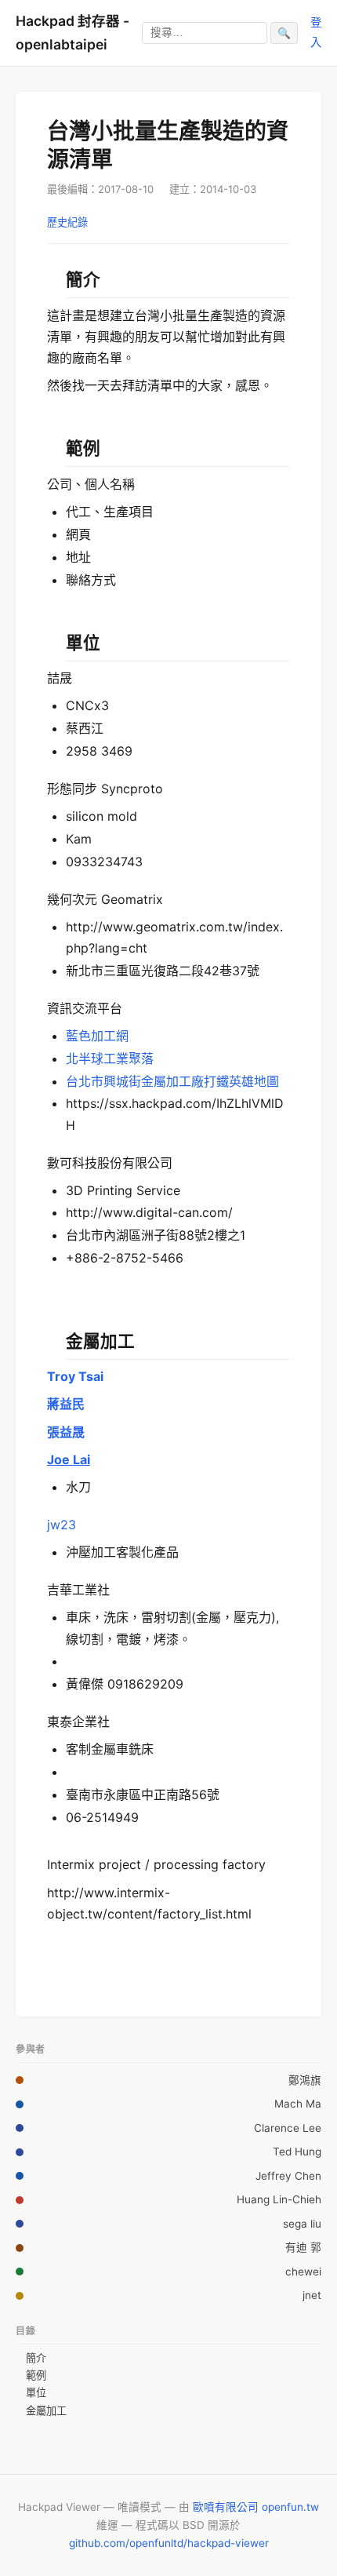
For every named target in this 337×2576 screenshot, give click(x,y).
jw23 (62, 1525)
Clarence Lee (288, 2128)
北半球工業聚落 (110, 1058)
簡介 (36, 2358)
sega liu (302, 2224)
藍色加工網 (97, 1036)
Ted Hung (297, 2152)
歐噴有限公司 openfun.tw (256, 2507)
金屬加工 (46, 2410)
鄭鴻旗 (305, 2080)
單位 (36, 2392)
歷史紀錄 (67, 222)
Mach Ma (298, 2104)
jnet (312, 2295)
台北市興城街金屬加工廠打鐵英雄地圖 (172, 1081)
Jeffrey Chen (288, 2176)
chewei (303, 2272)
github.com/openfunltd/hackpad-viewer (169, 2543)
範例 (36, 2375)
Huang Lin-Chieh (279, 2199)
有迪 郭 (303, 2247)
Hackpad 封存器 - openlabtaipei (72, 33)
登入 (316, 32)
